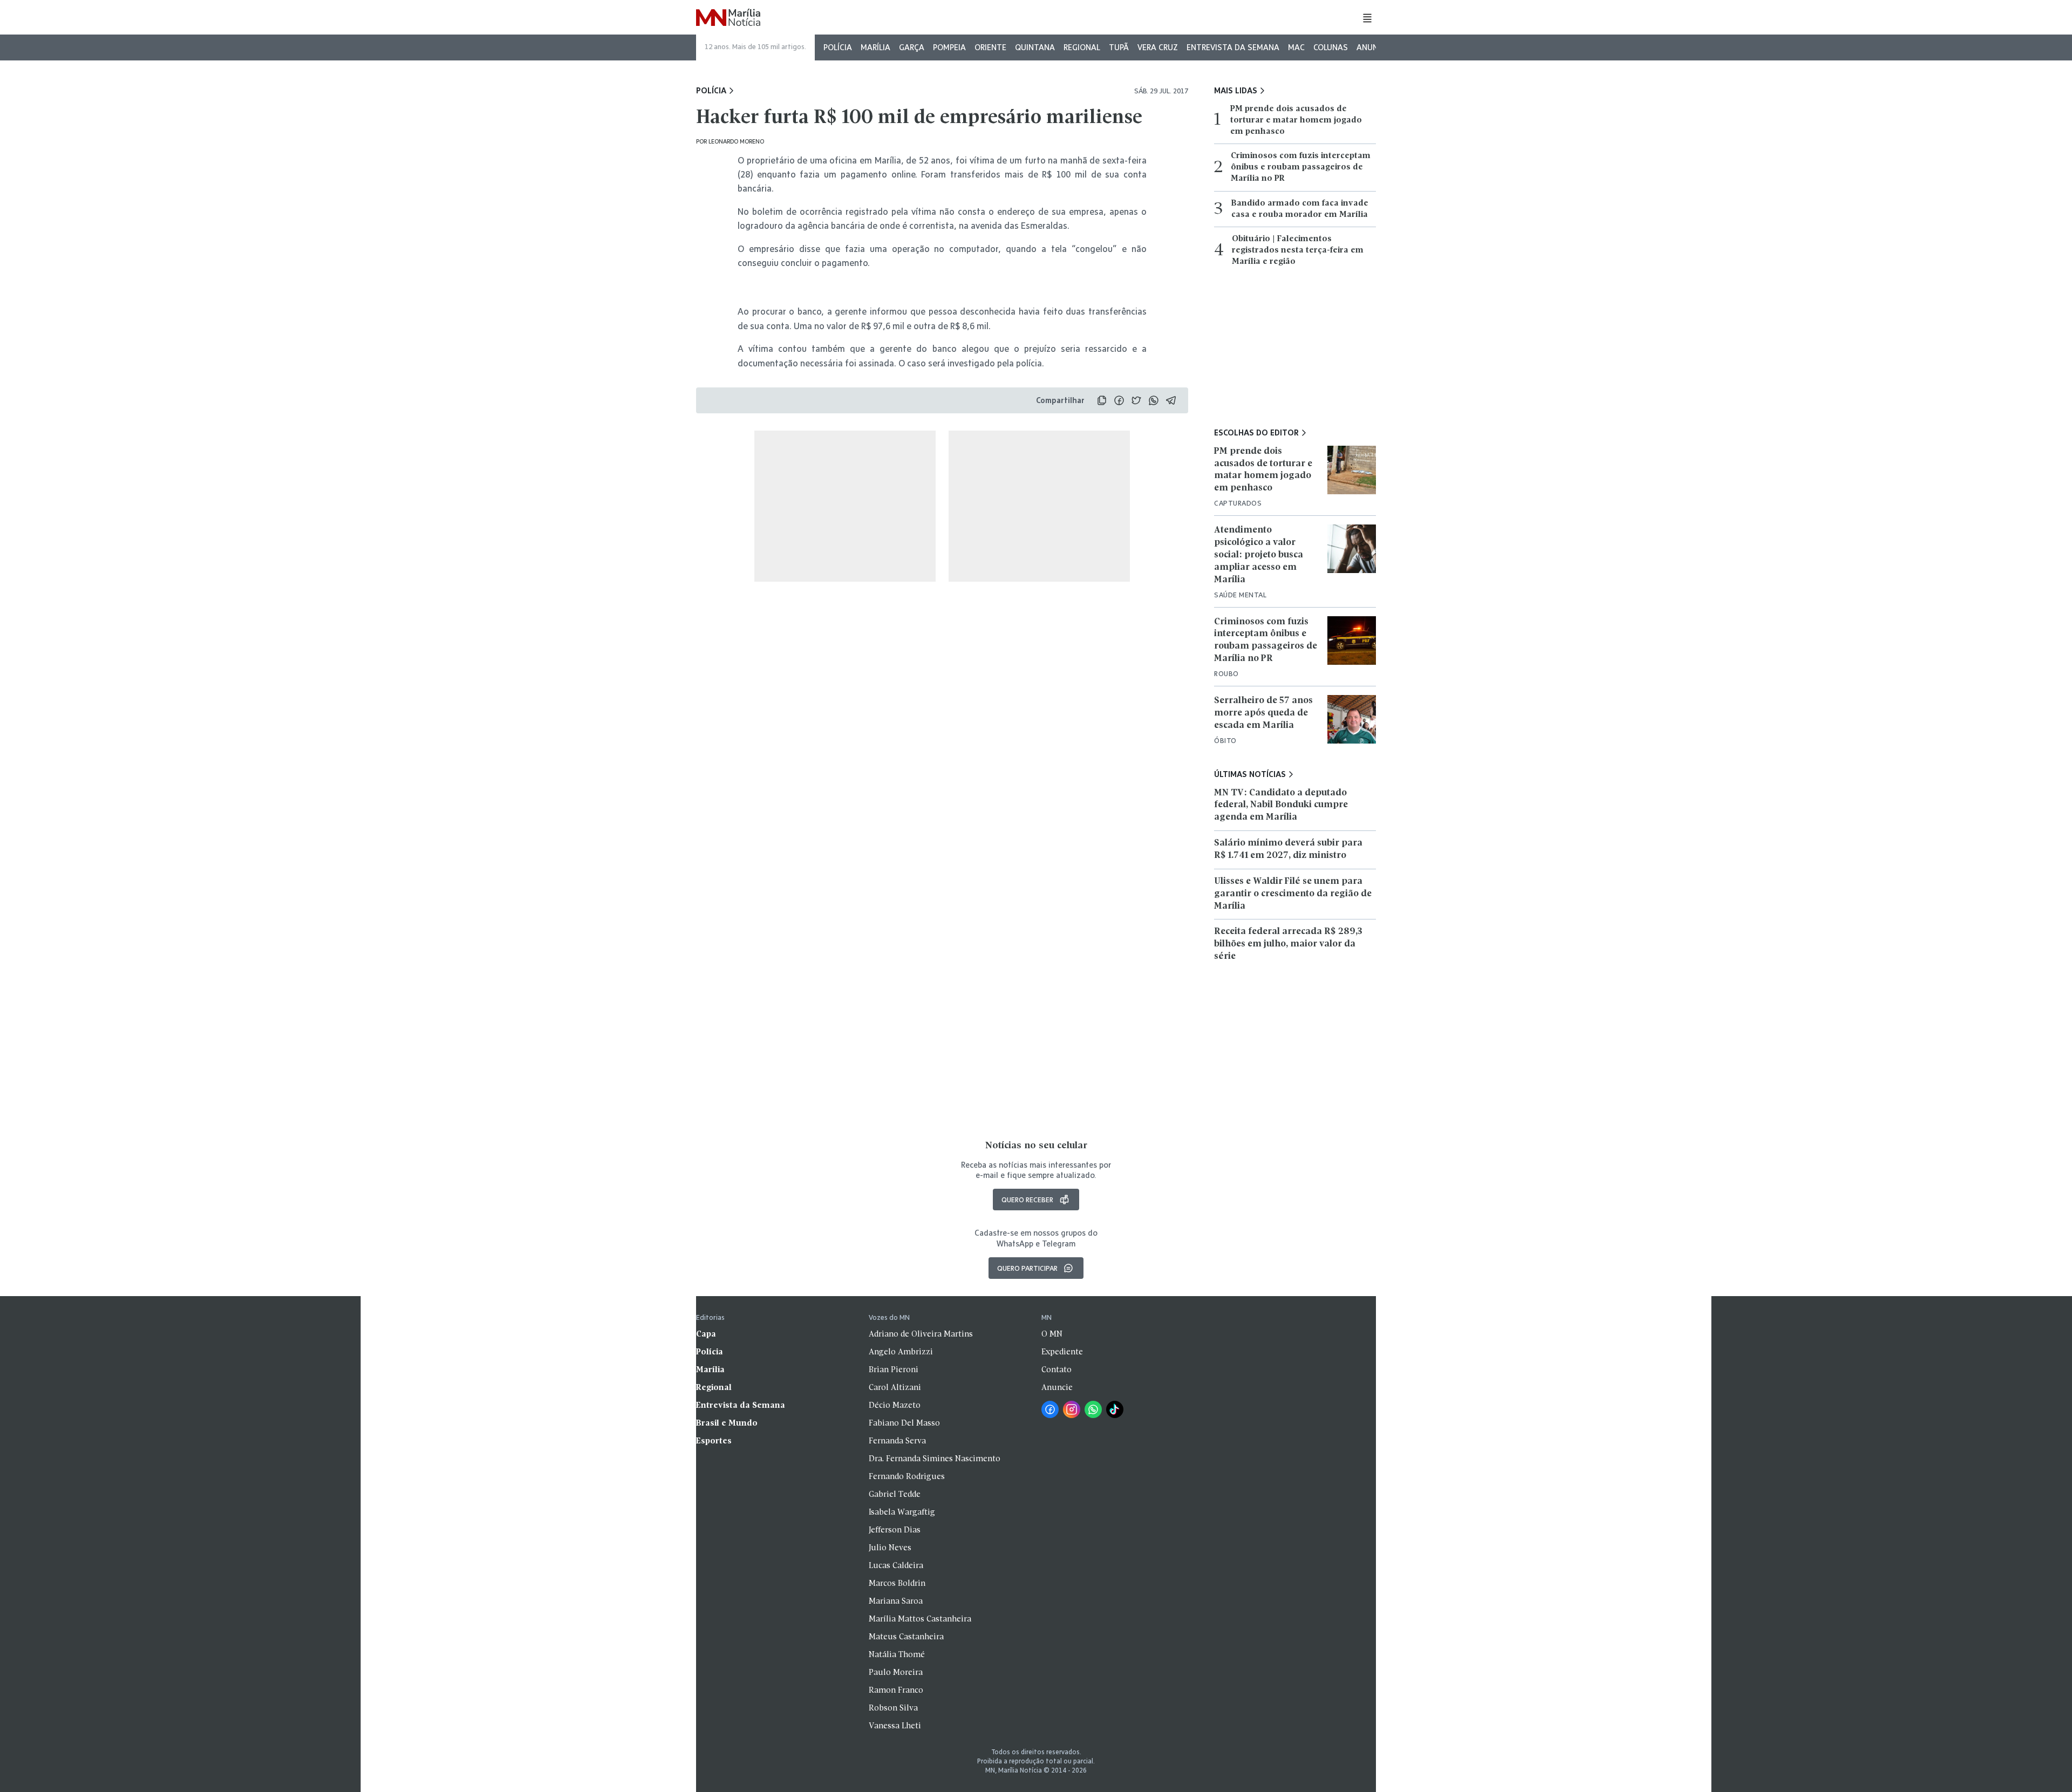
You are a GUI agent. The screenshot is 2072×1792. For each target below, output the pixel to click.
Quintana (1035, 47)
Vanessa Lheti (895, 1726)
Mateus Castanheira (906, 1637)
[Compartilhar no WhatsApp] (1154, 400)
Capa (706, 1334)
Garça (912, 47)
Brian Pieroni (894, 1370)
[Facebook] (1050, 1409)
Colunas (1331, 47)
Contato (1057, 1370)
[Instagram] (1072, 1409)
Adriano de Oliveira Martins (921, 1334)
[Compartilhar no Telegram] (1171, 400)
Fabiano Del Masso (904, 1423)
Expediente (1062, 1352)
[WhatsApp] (1093, 1409)
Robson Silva (893, 1708)
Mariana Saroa (896, 1602)
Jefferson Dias (895, 1530)
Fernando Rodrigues (907, 1477)
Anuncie (1373, 47)
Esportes (714, 1441)
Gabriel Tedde (895, 1495)
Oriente (990, 47)
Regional (1082, 47)
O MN (1052, 1334)
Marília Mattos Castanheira (920, 1619)
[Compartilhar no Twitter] (1136, 400)
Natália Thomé (897, 1655)
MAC (1296, 47)
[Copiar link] (1102, 400)
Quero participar (1027, 1268)
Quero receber (1027, 1200)
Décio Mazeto (895, 1406)
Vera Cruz (1158, 47)
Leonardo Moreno (736, 141)
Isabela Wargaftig (902, 1512)
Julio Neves (890, 1548)
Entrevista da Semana (1233, 47)
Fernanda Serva (897, 1441)
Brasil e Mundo (727, 1423)
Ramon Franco (896, 1691)
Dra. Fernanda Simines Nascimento (935, 1459)
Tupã (1119, 47)
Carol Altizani (895, 1388)
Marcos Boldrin (897, 1584)
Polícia (838, 47)
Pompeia (949, 47)
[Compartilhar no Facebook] (1119, 400)
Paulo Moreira (896, 1673)
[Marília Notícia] (728, 18)
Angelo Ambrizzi (901, 1352)
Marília (875, 47)
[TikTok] (1115, 1409)
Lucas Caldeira (896, 1566)
